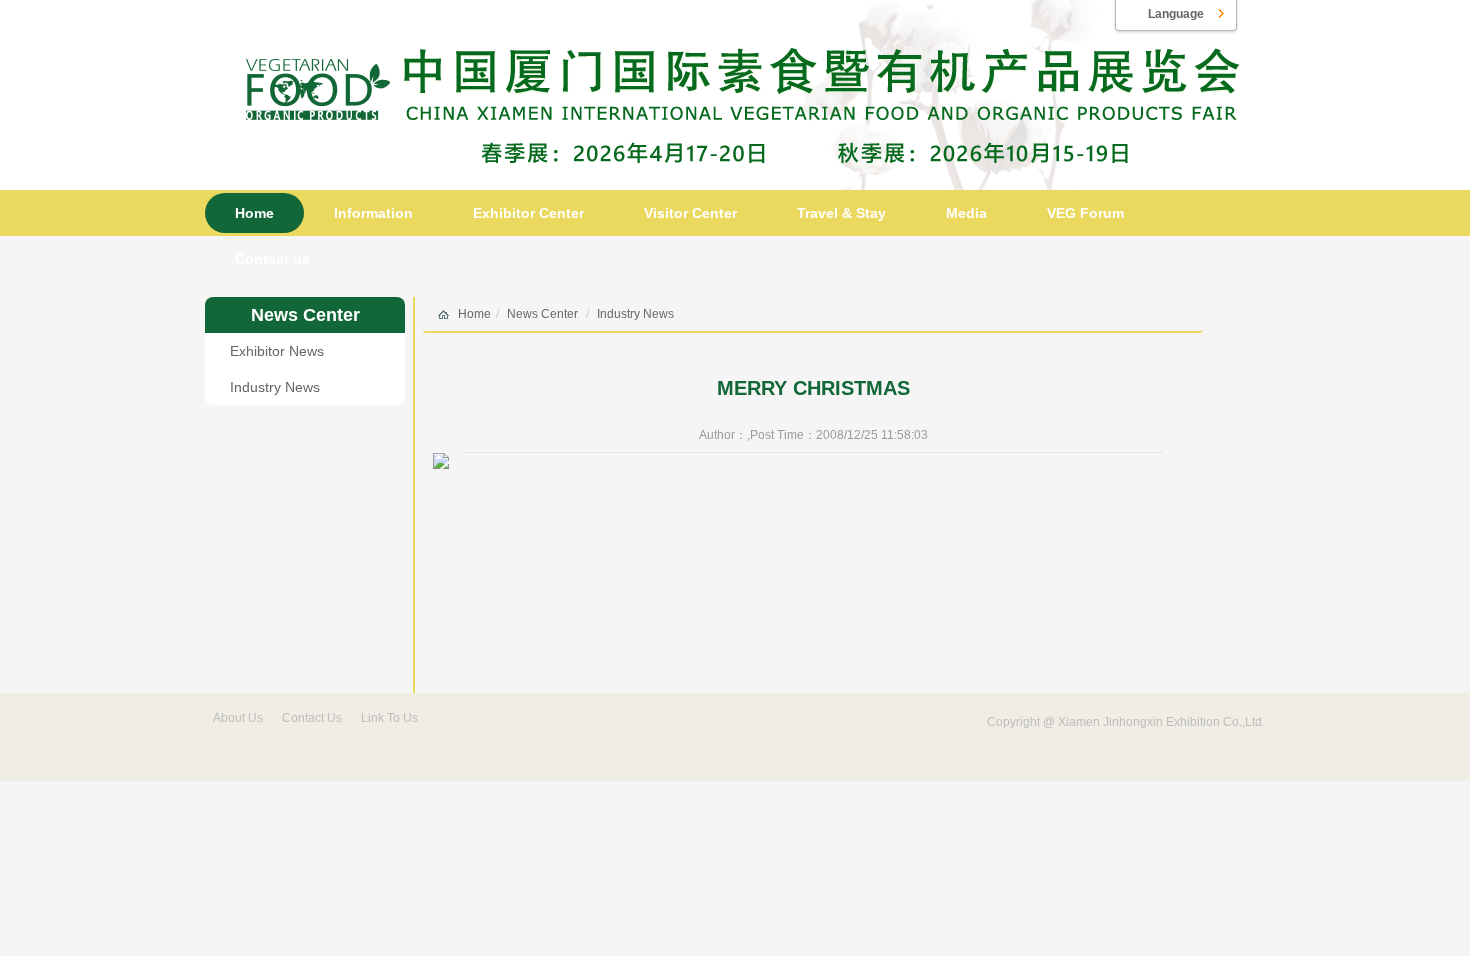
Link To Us (389, 718)
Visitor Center (690, 213)
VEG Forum (1085, 213)
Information (373, 213)
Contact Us (312, 718)
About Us (238, 718)
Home (254, 213)
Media (966, 213)
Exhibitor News (277, 351)
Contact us (272, 259)
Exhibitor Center (528, 213)
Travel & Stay (841, 213)
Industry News (275, 387)
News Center (305, 315)
